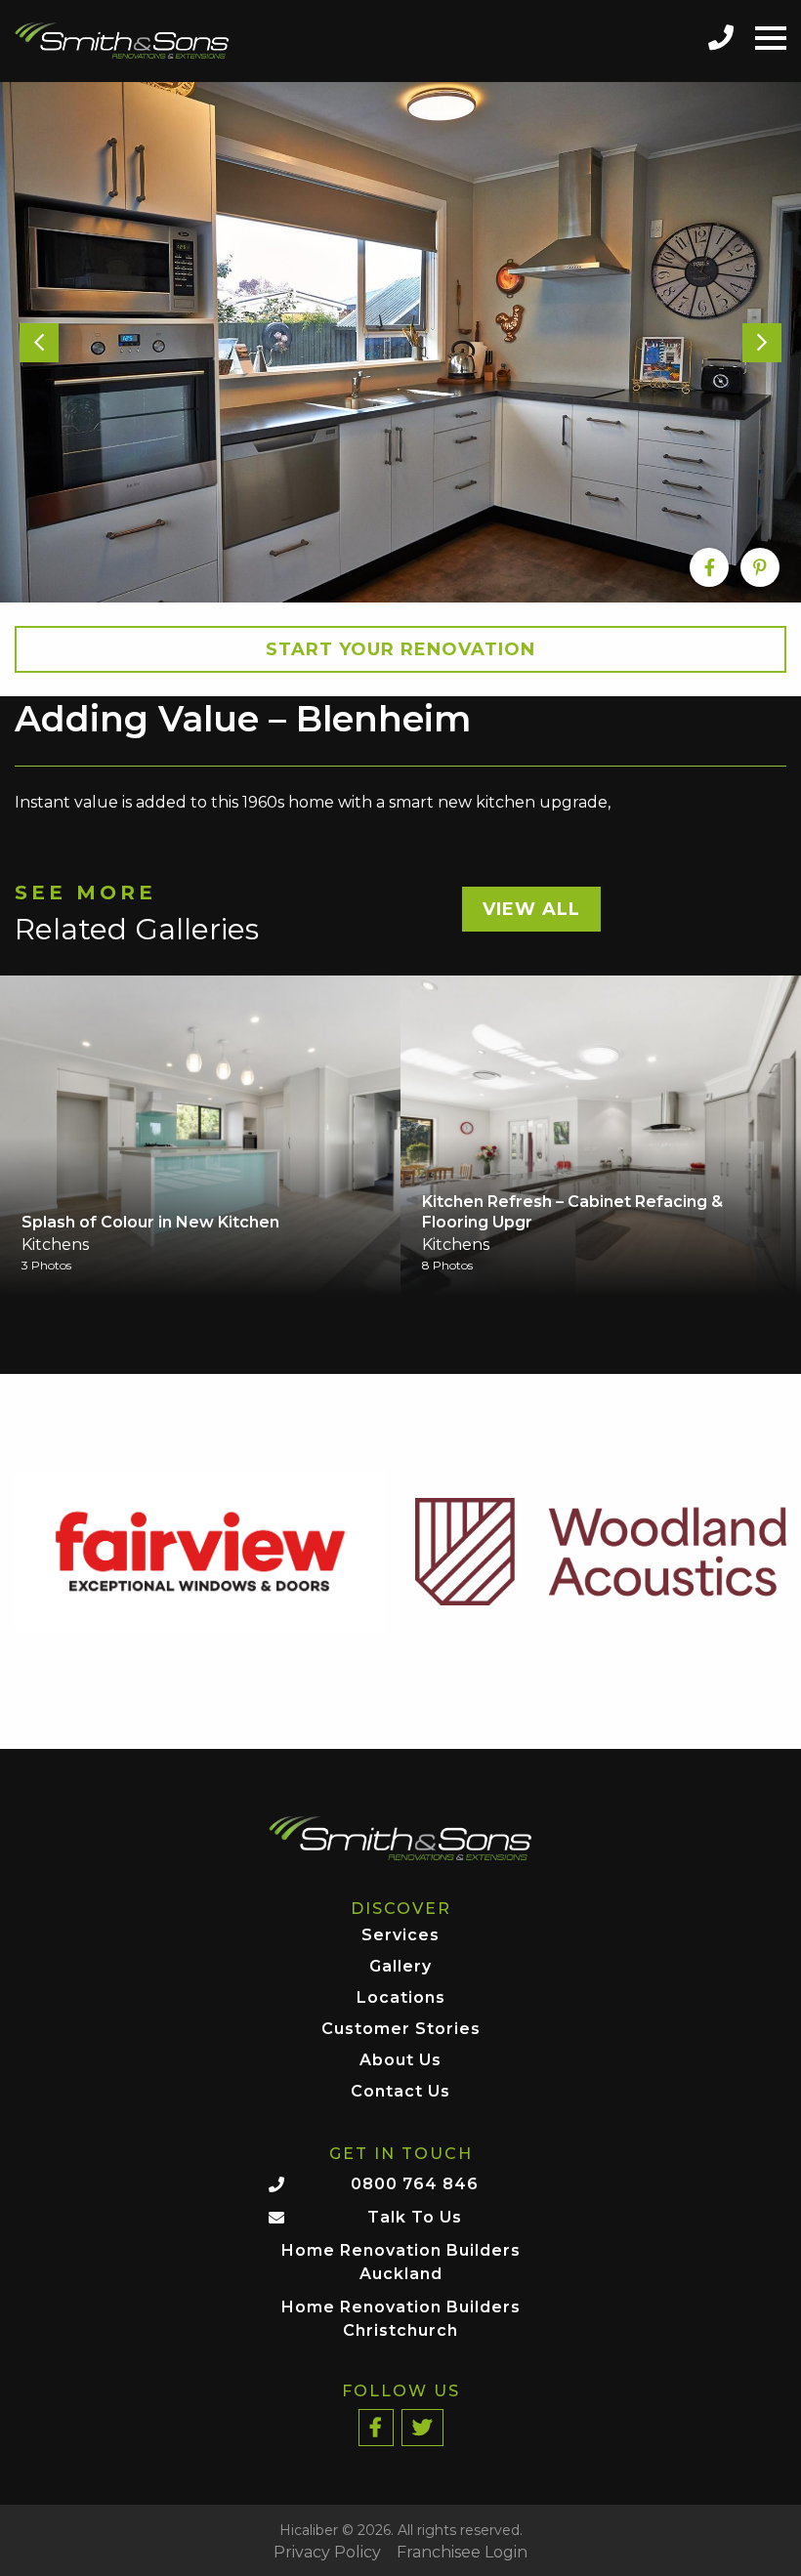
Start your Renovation (400, 649)
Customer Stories (401, 2030)
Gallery (400, 1967)
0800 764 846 (415, 2184)
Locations (401, 1998)
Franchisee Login (462, 2553)
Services (400, 1936)
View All (531, 909)
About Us (400, 2061)
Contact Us (400, 2092)
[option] (400, 342)
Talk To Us (415, 2217)
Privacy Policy (327, 2553)
